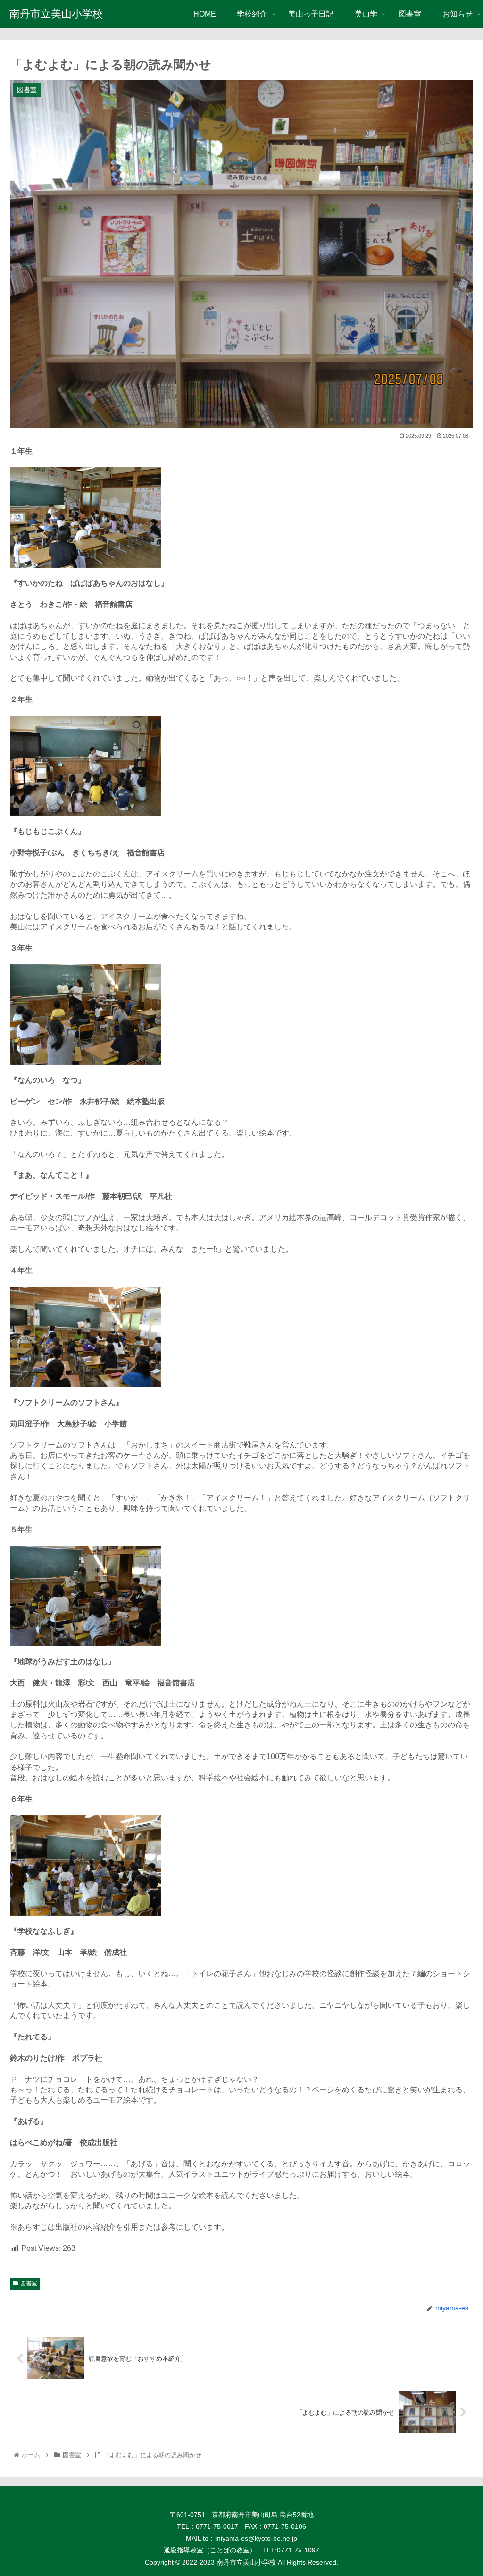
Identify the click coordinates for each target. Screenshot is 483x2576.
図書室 (29, 2283)
